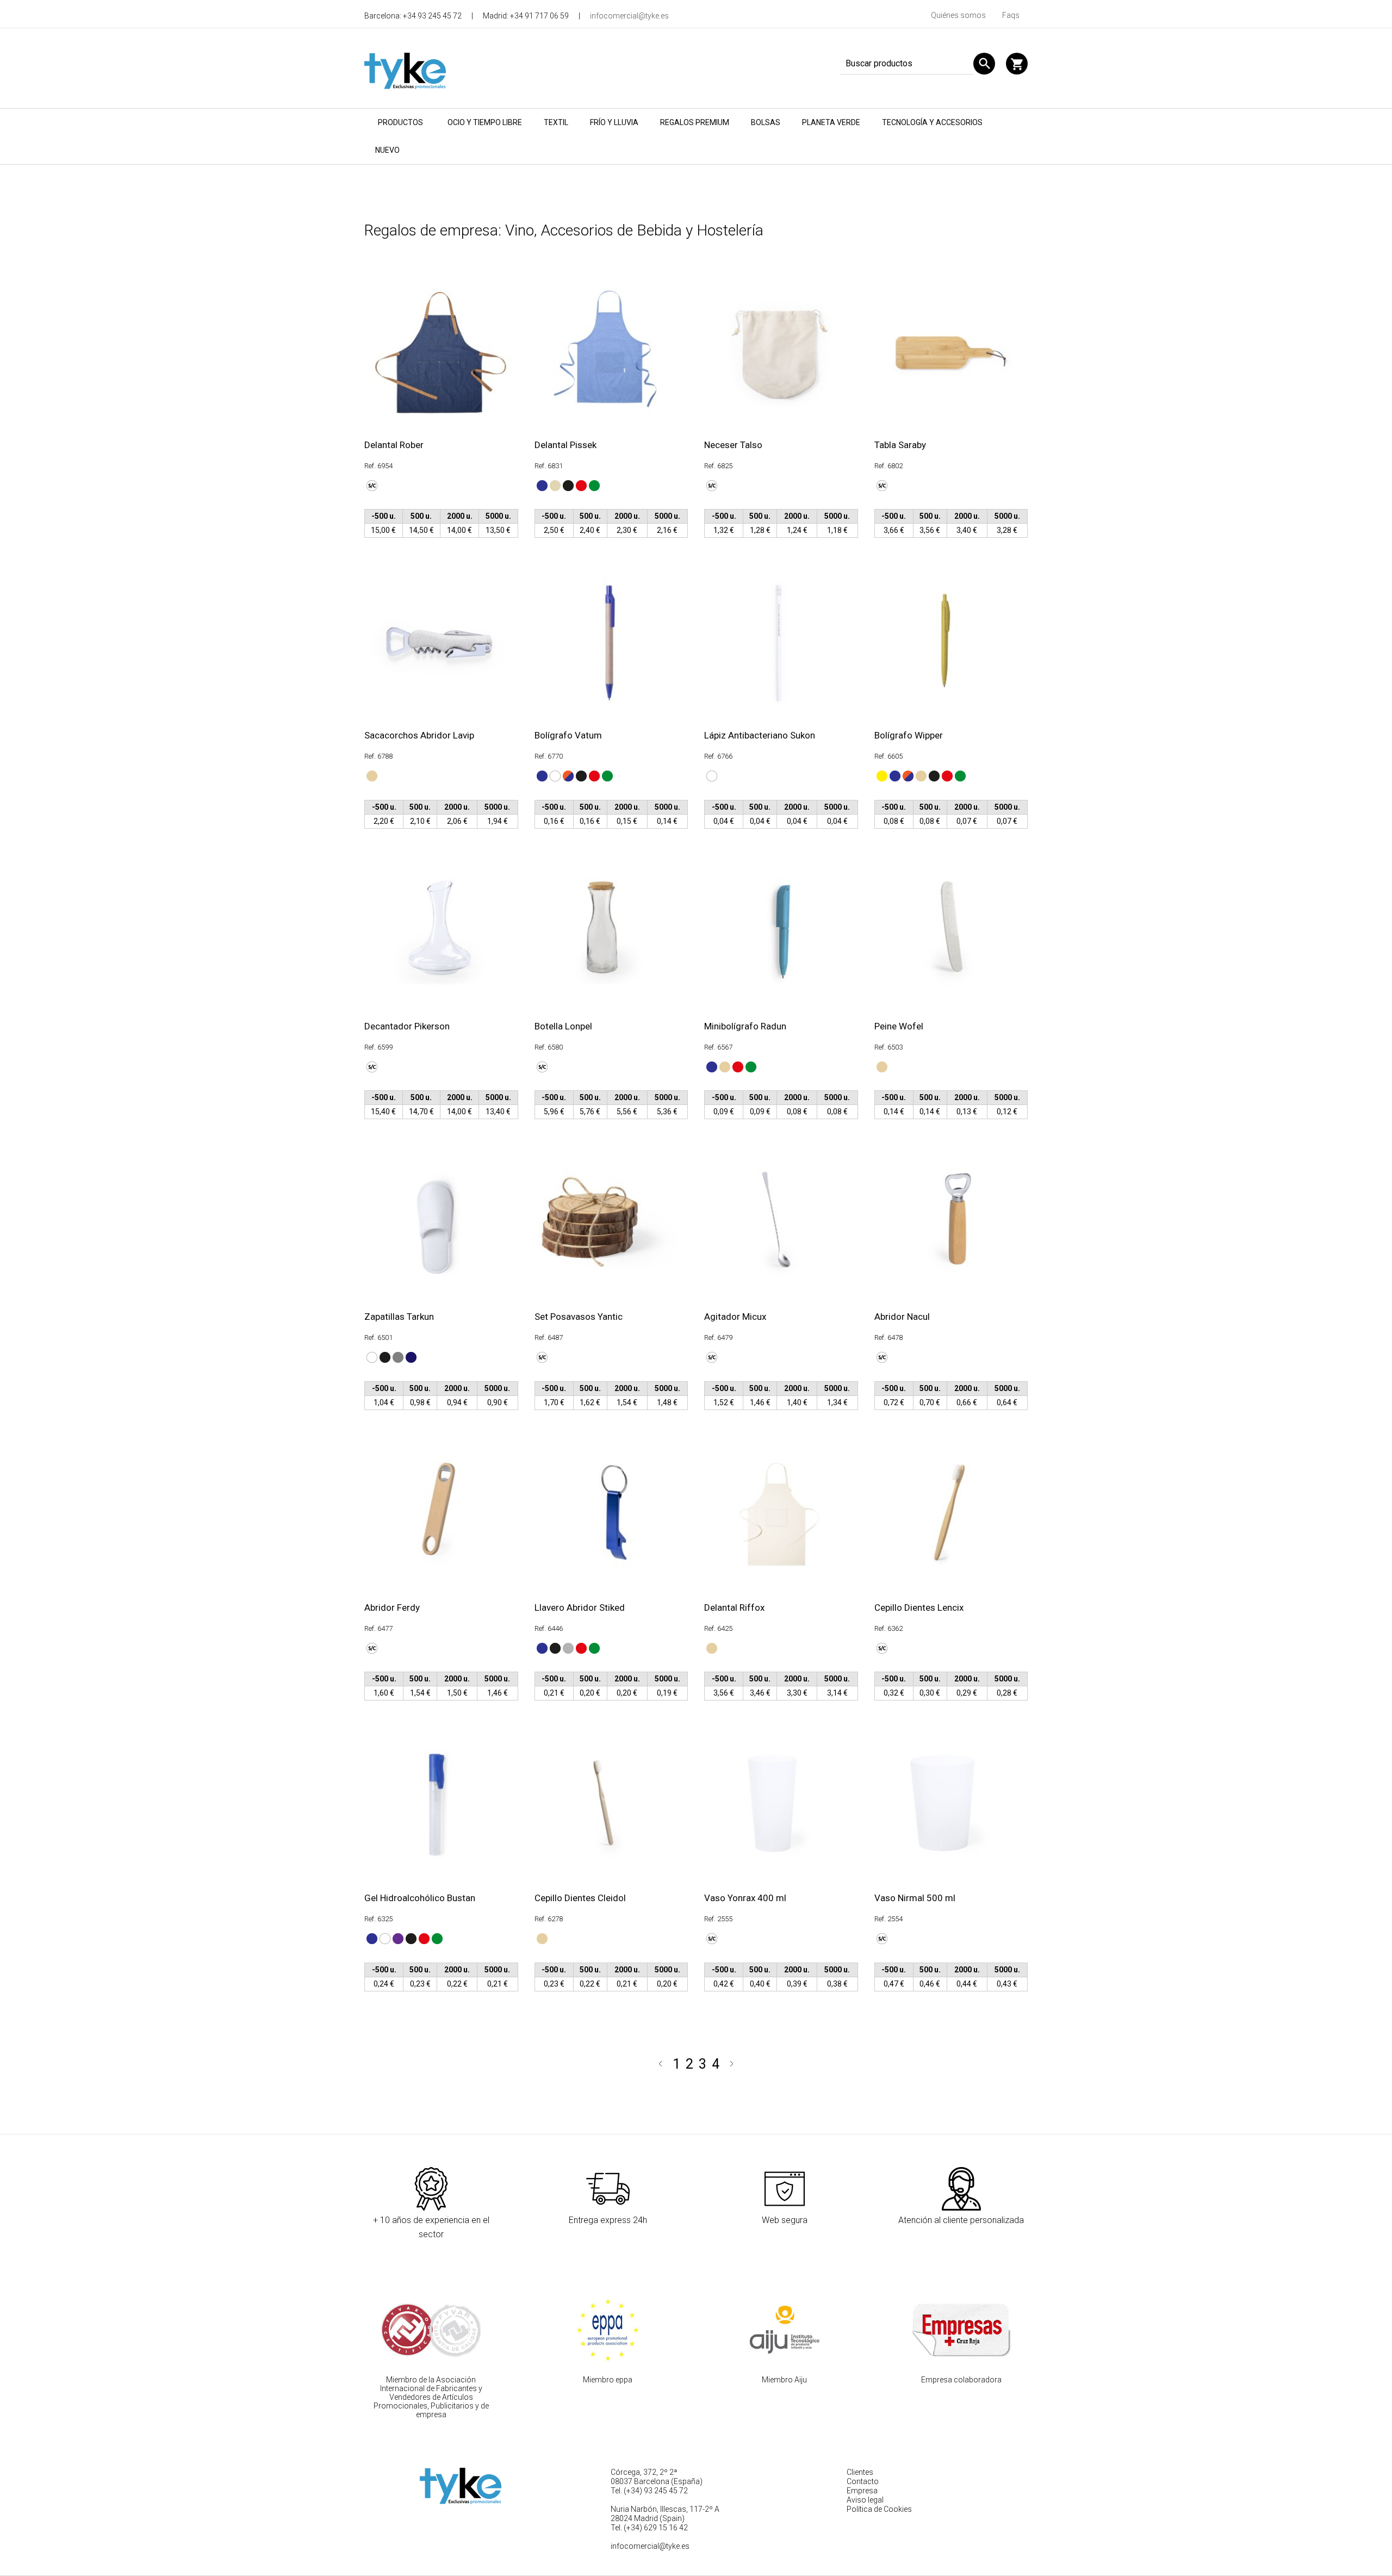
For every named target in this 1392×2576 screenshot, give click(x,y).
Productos (400, 122)
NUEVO (387, 150)
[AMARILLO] (881, 775)
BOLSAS (766, 122)
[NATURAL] (371, 775)
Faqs (1011, 15)
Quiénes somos (958, 15)
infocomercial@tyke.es (629, 16)
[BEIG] (554, 485)
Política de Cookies (879, 2509)
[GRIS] (397, 1357)
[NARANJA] (567, 775)
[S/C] (371, 485)
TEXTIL (556, 122)
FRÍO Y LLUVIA (614, 122)
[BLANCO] (554, 775)
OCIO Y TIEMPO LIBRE (485, 122)
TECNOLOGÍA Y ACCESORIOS (932, 122)
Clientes (860, 2472)
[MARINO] (410, 1357)
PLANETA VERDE (831, 122)
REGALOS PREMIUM (695, 122)
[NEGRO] (567, 485)
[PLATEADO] (567, 1647)
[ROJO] (580, 485)
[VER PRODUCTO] (439, 351)
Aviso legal (865, 2500)
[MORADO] (397, 1938)
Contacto (863, 2481)
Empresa (862, 2491)
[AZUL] (541, 485)
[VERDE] (593, 485)
